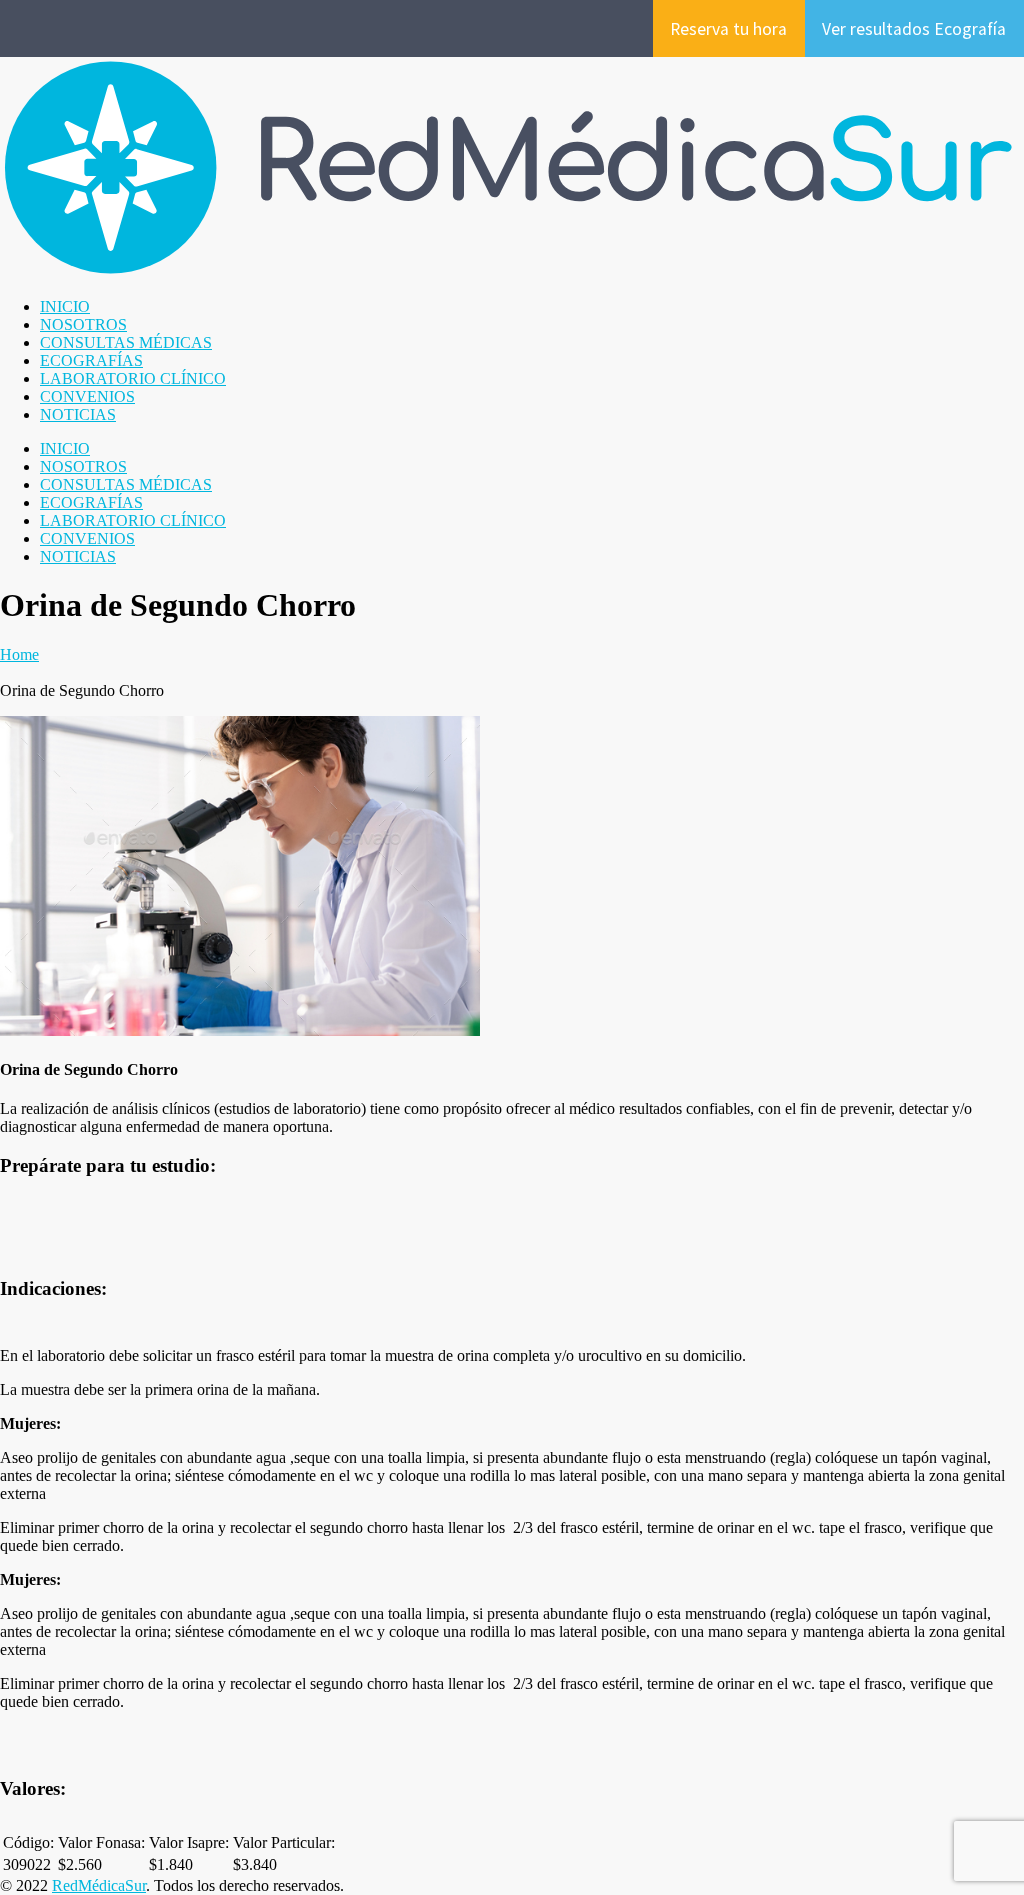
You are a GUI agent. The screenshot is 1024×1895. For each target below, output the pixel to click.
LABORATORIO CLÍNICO (133, 378)
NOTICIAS (78, 414)
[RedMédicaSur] (512, 272)
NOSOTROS (83, 324)
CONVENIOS (87, 396)
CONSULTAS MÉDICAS (126, 342)
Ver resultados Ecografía (914, 29)
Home (19, 654)
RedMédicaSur (99, 1885)
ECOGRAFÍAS (91, 360)
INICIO (65, 306)
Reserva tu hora (728, 29)
